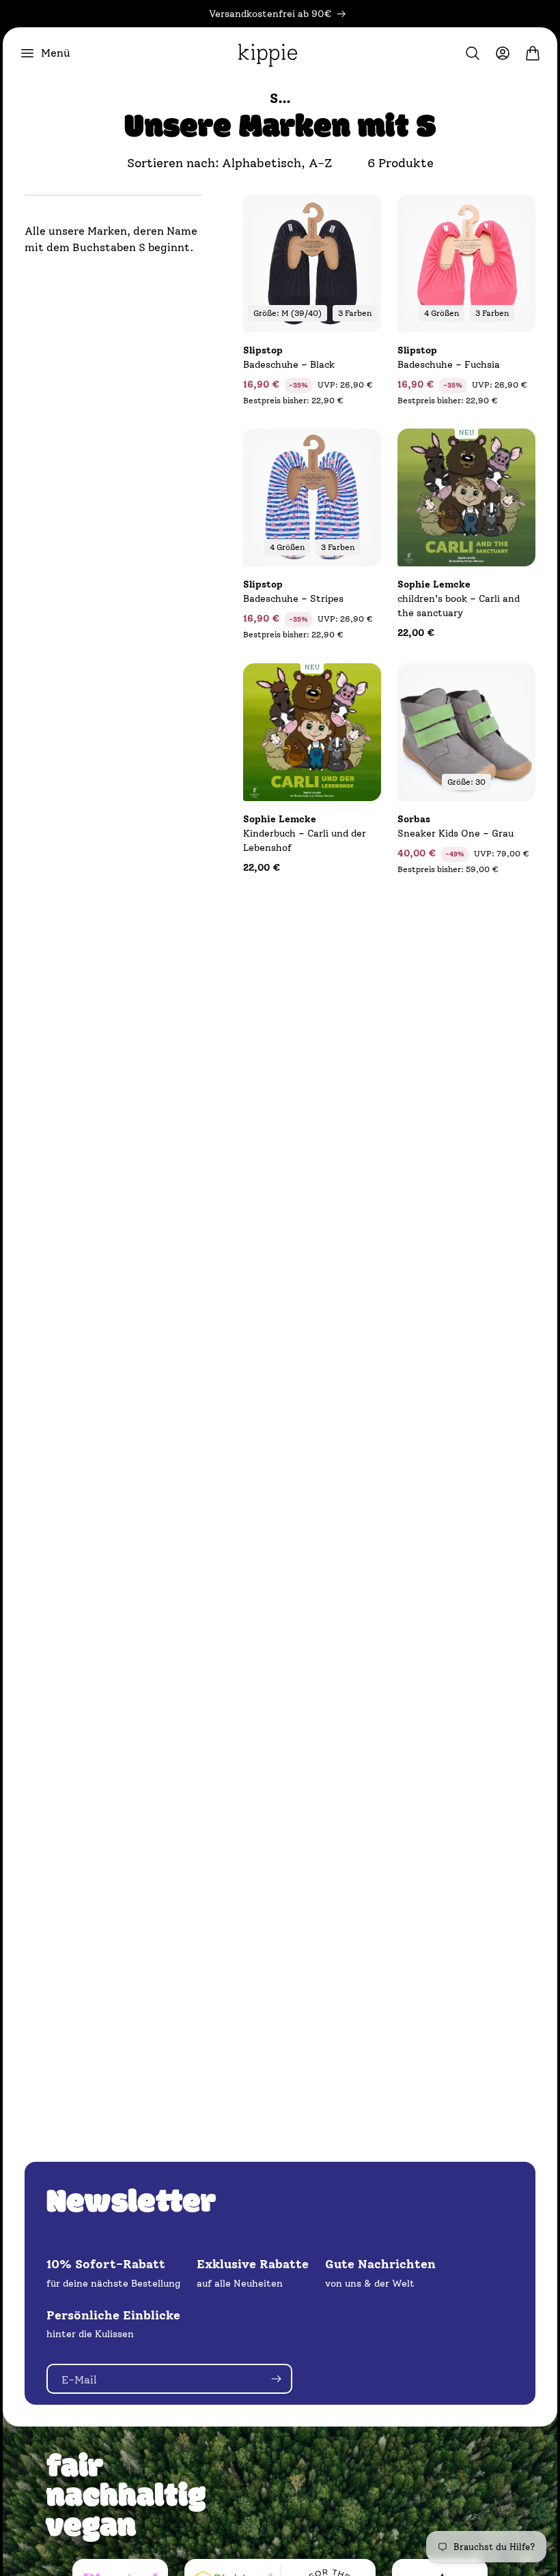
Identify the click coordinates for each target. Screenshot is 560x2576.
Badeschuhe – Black (289, 358)
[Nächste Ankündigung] (536, 14)
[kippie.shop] (268, 53)
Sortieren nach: (173, 163)
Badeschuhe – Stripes (293, 592)
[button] (45, 53)
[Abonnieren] (276, 2379)
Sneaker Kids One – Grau (456, 826)
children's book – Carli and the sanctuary (459, 599)
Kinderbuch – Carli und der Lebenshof (305, 834)
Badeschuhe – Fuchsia (449, 358)
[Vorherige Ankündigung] (22, 14)
